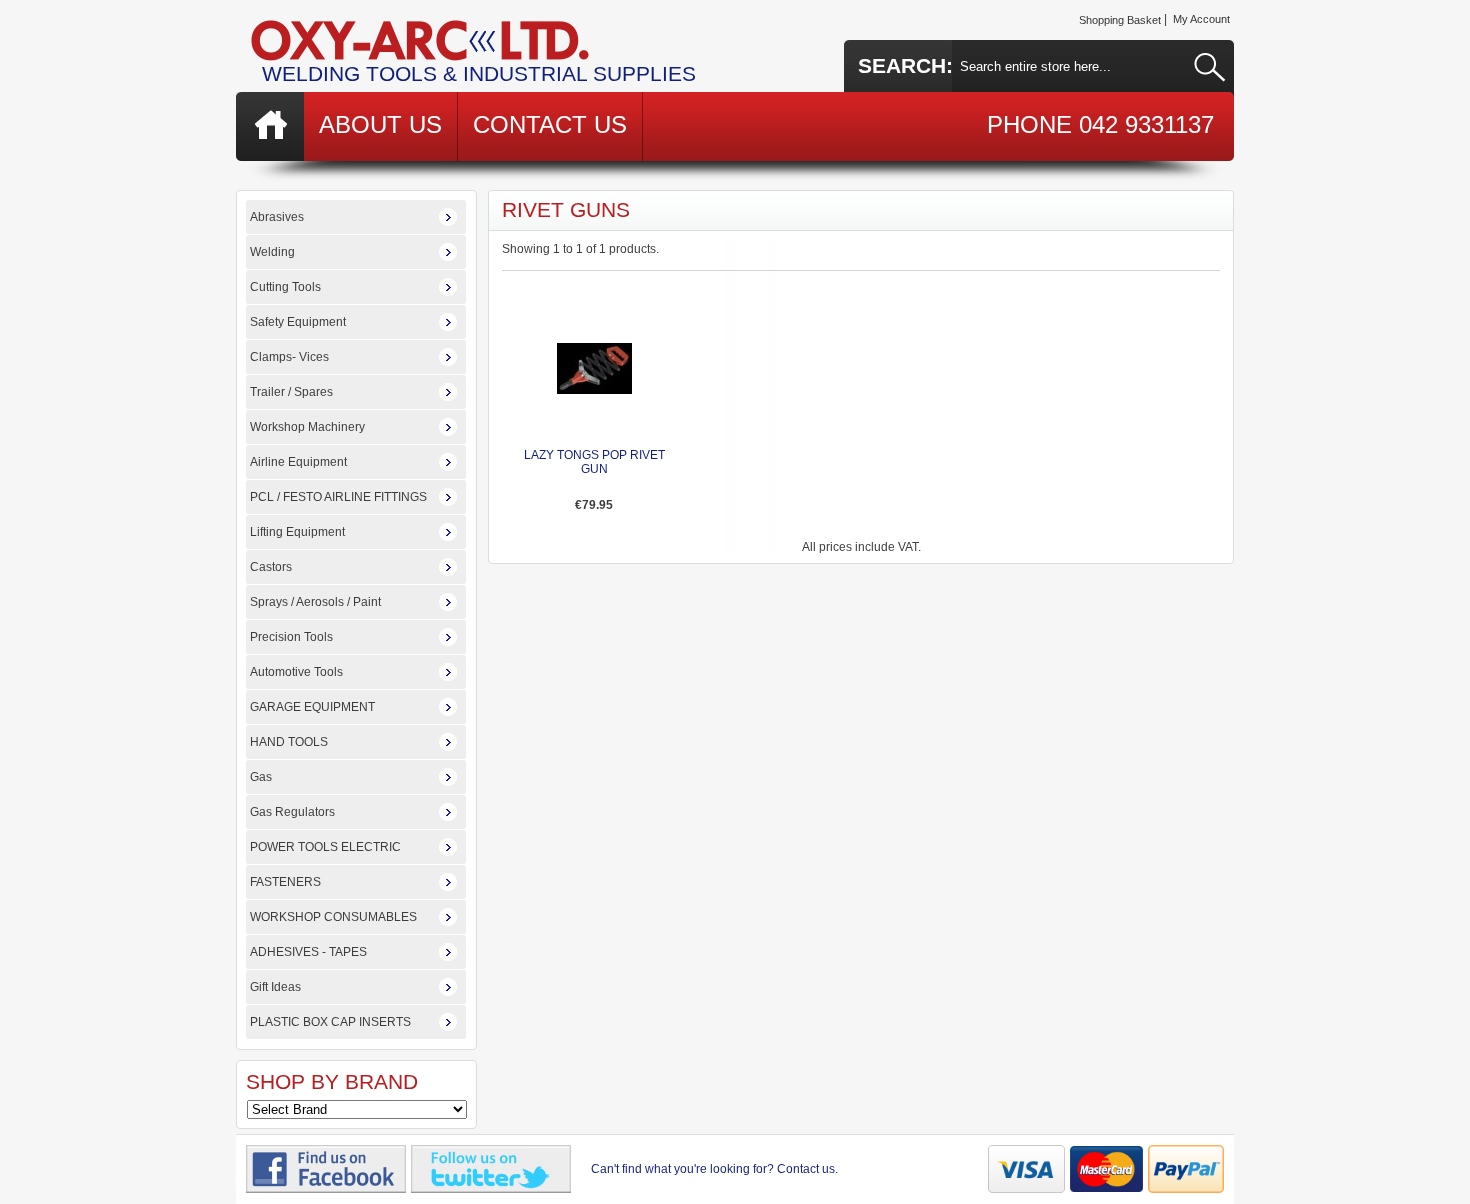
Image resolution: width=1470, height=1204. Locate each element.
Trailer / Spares (291, 392)
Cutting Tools (285, 287)
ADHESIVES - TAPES (308, 952)
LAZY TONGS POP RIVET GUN (594, 462)
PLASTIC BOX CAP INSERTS (330, 1022)
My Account (1201, 19)
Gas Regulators (292, 812)
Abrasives (277, 217)
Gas (261, 777)
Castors (271, 567)
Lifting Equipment (297, 532)
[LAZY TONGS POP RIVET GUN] (594, 390)
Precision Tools (291, 637)
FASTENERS (285, 882)
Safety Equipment (298, 322)
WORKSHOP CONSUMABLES (333, 917)
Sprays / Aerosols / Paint (315, 602)
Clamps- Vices (289, 357)
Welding (272, 252)
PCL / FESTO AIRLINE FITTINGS (338, 497)
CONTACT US (550, 124)
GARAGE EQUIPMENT (312, 707)
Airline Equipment (298, 462)
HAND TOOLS (289, 742)
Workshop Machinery (307, 427)
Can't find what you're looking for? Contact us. (714, 1169)
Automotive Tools (296, 672)
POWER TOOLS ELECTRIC (325, 847)
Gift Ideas (275, 987)
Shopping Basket (1120, 20)
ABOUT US (380, 124)
